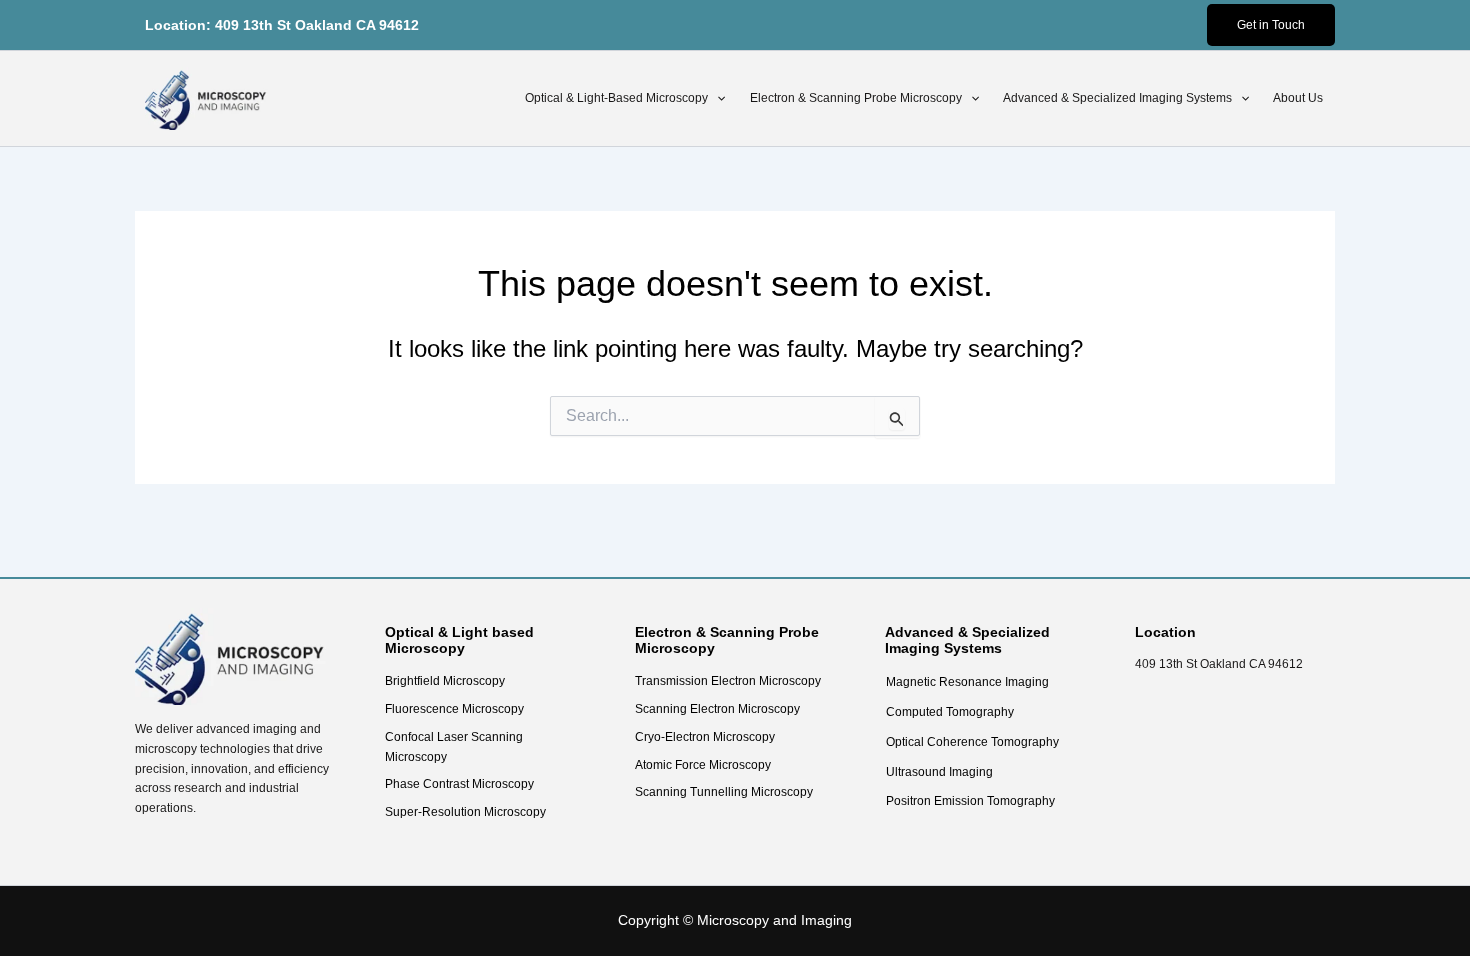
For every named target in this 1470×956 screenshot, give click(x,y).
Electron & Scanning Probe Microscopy (856, 98)
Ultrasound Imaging (939, 772)
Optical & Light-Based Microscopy (616, 98)
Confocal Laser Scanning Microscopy (454, 747)
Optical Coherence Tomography (972, 742)
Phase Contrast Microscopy (459, 784)
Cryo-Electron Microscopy (705, 737)
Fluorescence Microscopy (454, 709)
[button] (1271, 25)
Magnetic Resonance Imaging (967, 682)
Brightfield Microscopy (445, 681)
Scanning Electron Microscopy (717, 709)
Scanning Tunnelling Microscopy (724, 792)
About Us (1298, 98)
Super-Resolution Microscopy (465, 812)
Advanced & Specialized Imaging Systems (1117, 98)
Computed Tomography (950, 712)
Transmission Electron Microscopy (728, 681)
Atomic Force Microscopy (703, 765)
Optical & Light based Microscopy (459, 640)
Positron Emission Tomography (970, 801)
